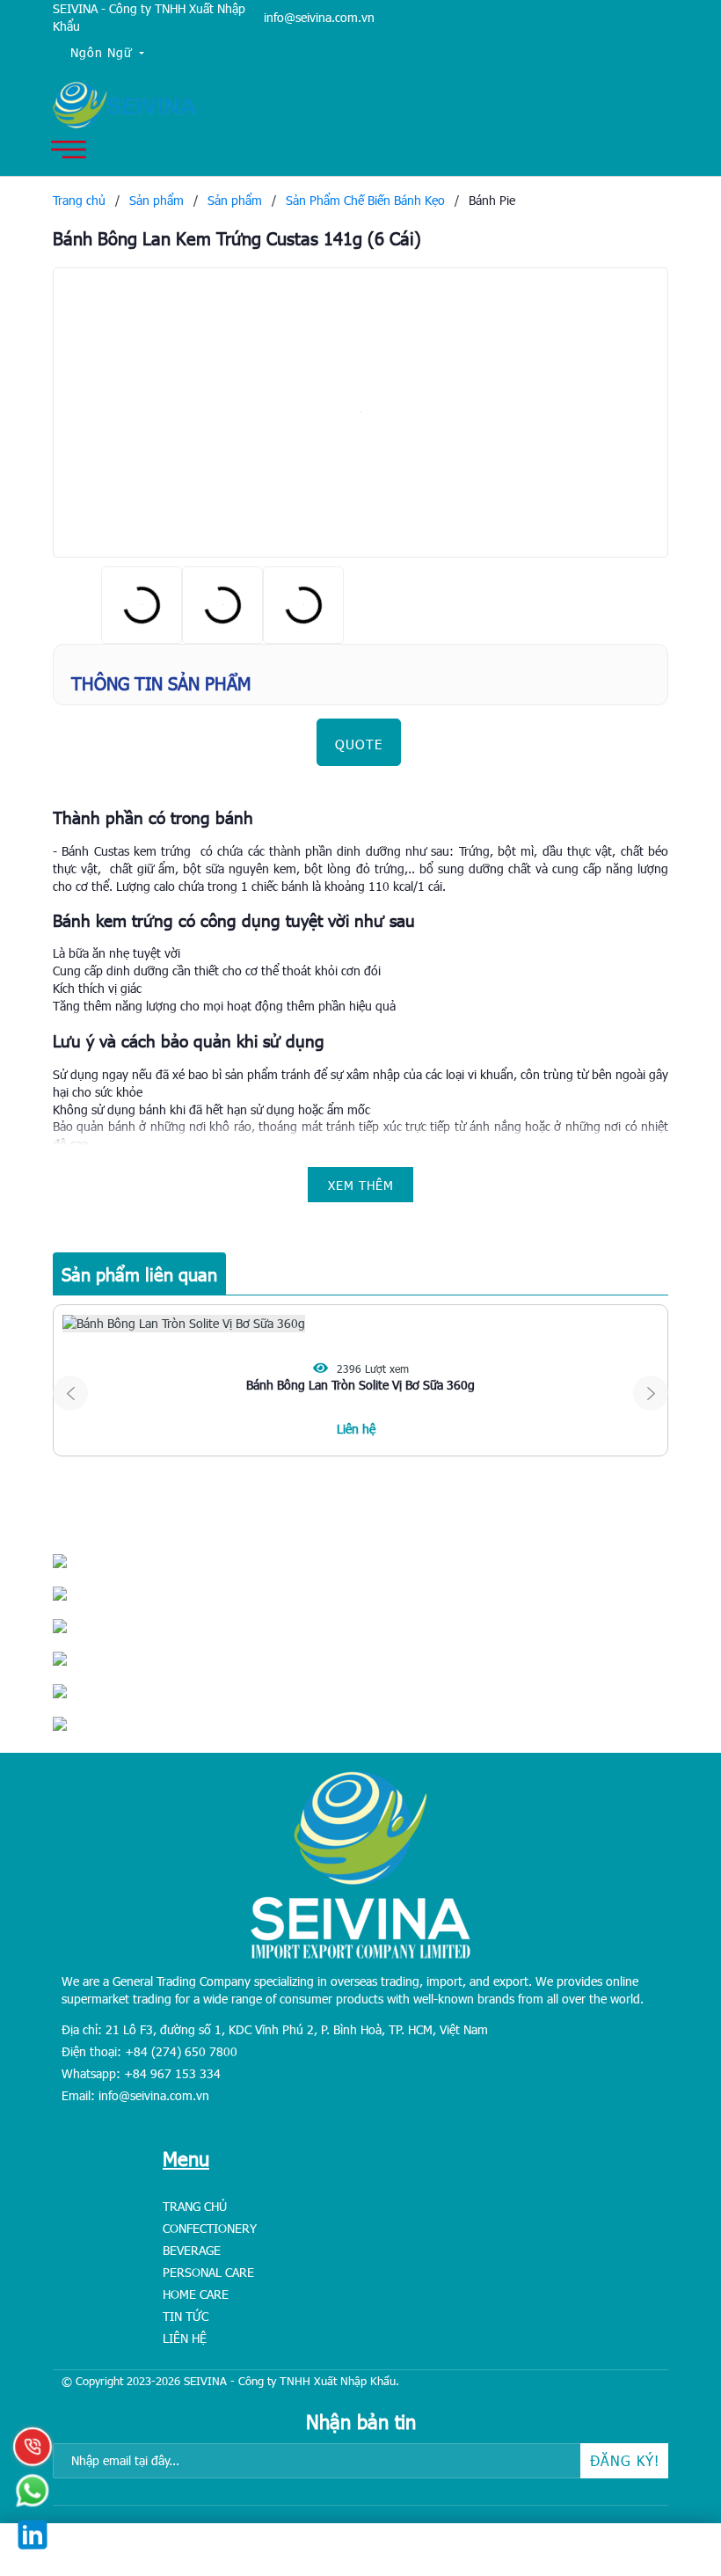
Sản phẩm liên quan (139, 1273)
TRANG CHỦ (195, 2206)
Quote (359, 744)
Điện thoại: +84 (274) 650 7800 (149, 2051)
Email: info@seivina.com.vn (135, 2095)
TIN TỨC (186, 2316)
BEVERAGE (192, 2250)
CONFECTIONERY (210, 2228)
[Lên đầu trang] (668, 2453)
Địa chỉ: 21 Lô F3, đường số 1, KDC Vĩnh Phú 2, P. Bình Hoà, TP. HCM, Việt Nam (275, 2029)
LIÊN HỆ (185, 2338)
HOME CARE (196, 2294)
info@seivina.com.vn (319, 17)
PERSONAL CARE (208, 2272)
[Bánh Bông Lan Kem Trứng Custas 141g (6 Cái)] (360, 412)
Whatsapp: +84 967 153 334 (141, 2073)
